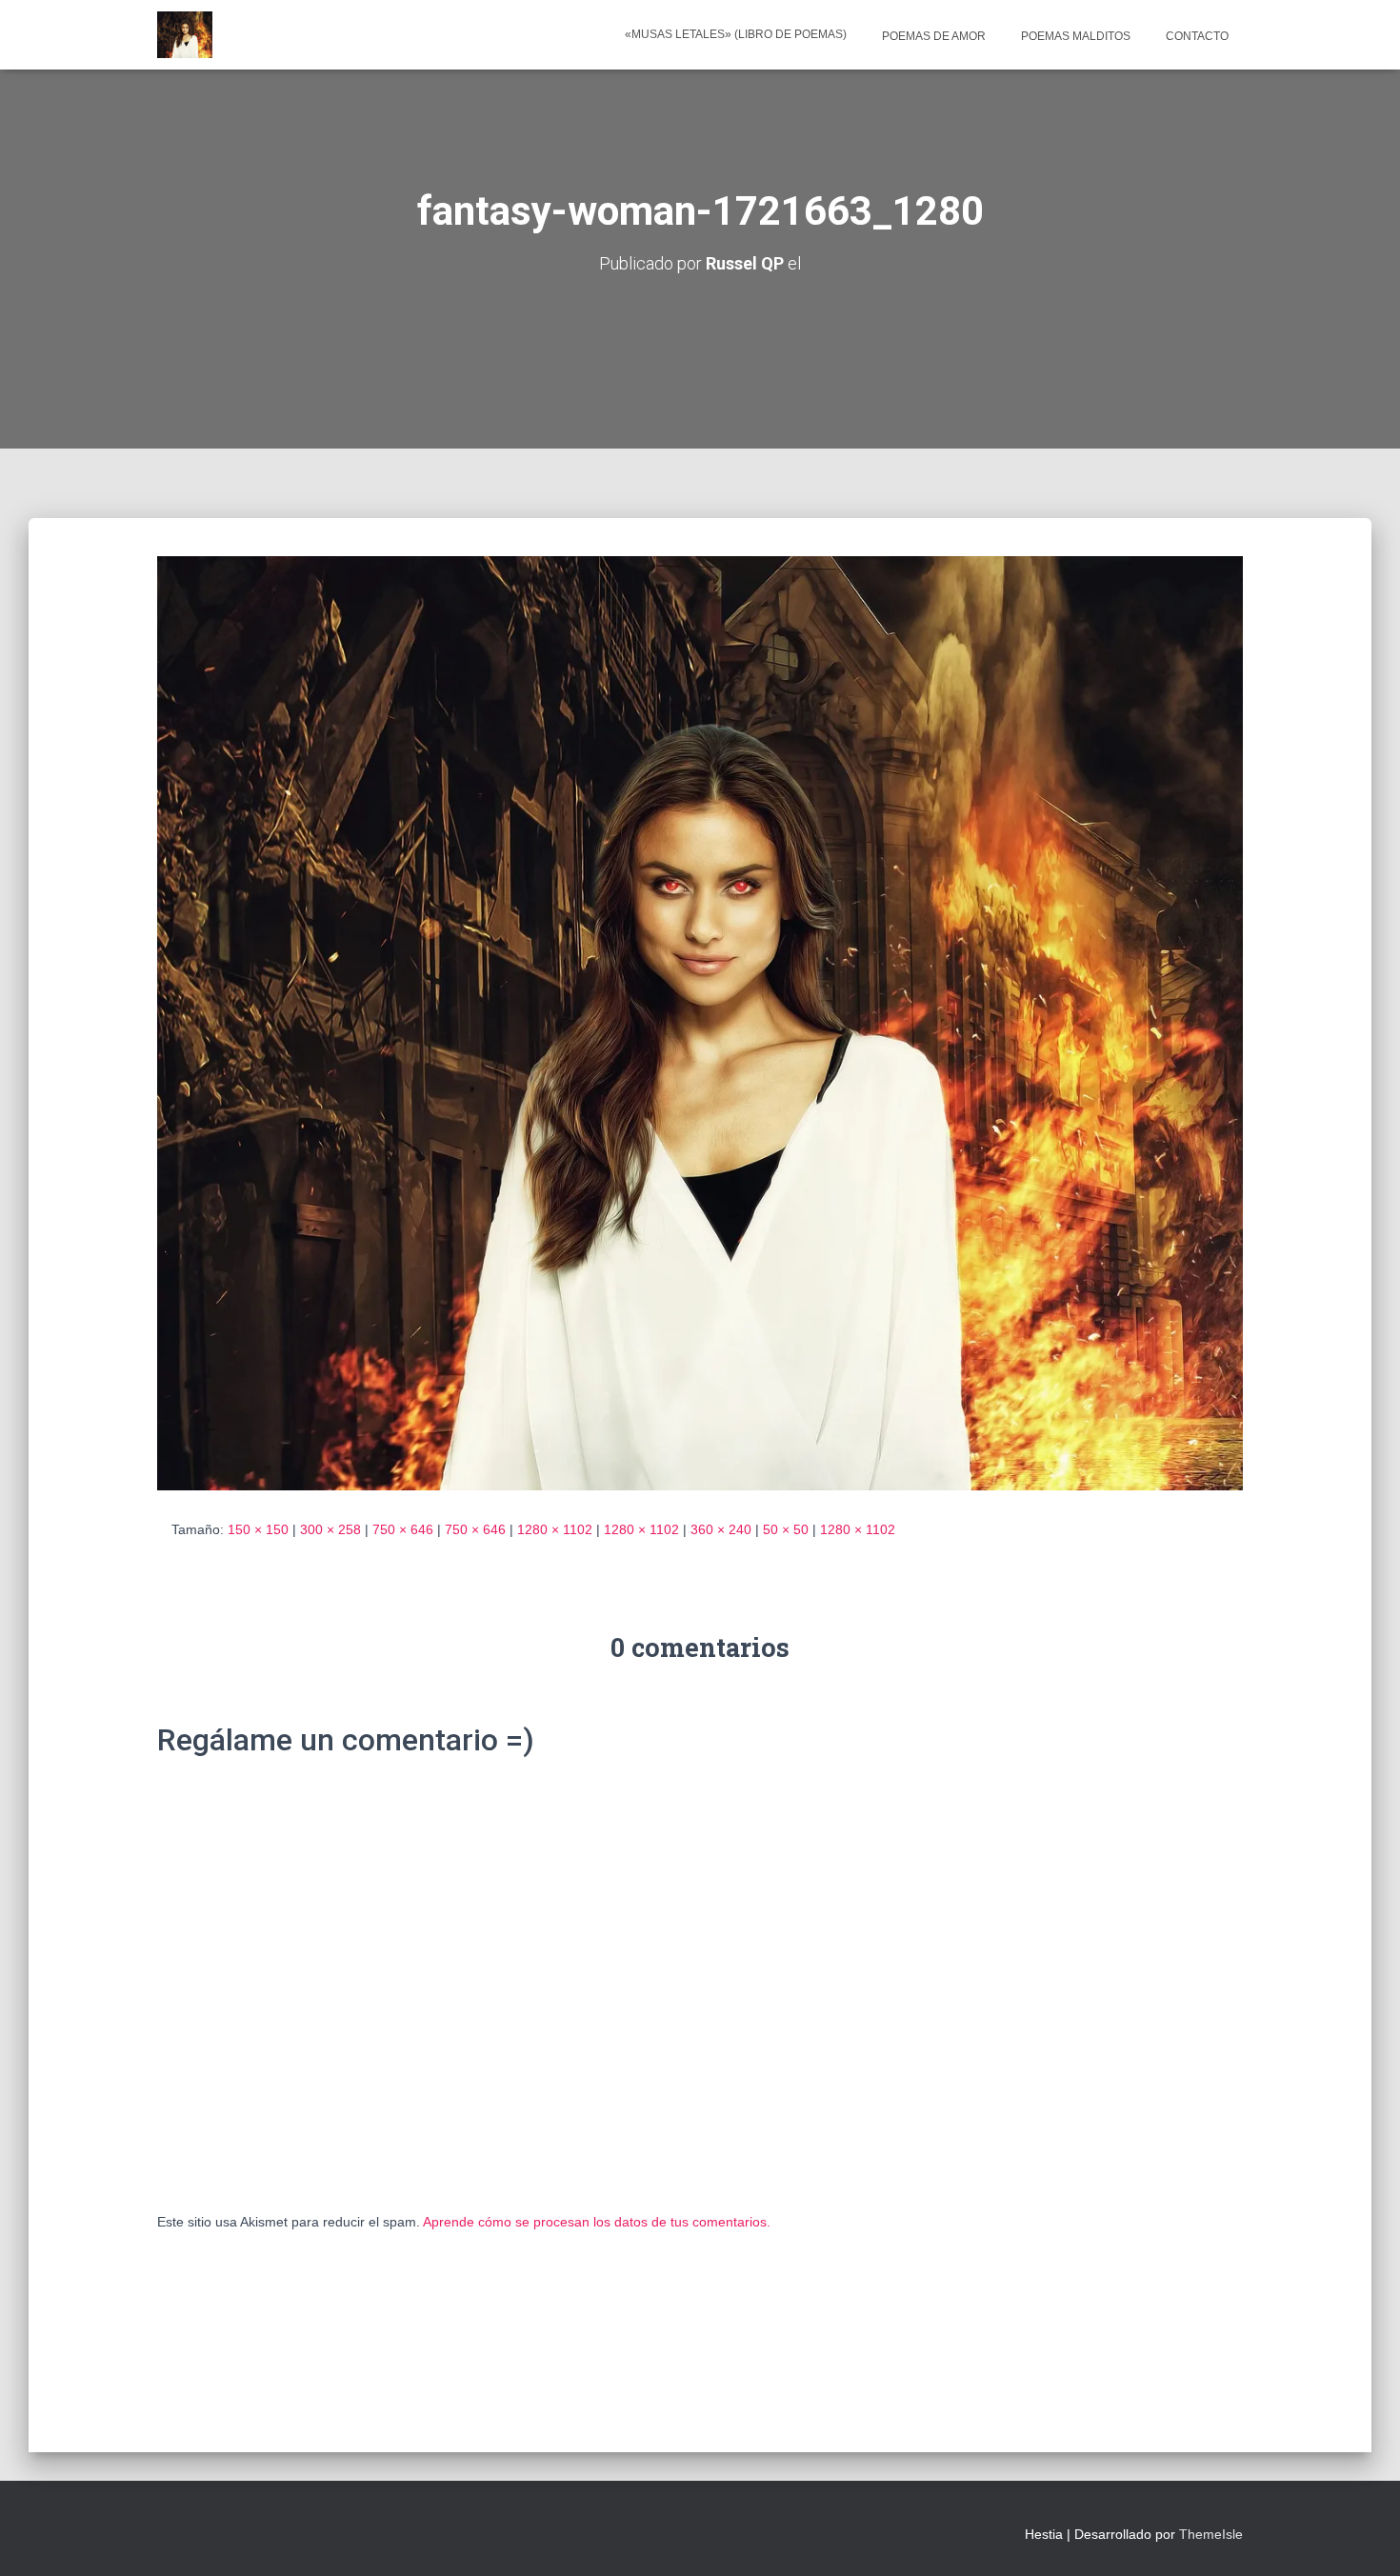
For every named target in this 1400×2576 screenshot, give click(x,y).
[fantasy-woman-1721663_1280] (700, 1022)
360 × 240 (721, 1529)
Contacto (1196, 36)
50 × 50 (786, 1529)
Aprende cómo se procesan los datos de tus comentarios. (597, 2222)
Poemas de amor (932, 36)
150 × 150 (258, 1529)
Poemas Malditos (1074, 36)
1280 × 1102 (555, 1529)
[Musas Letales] (185, 35)
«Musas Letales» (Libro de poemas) (736, 34)
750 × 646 (403, 1529)
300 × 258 (330, 1529)
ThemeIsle (1211, 2534)
